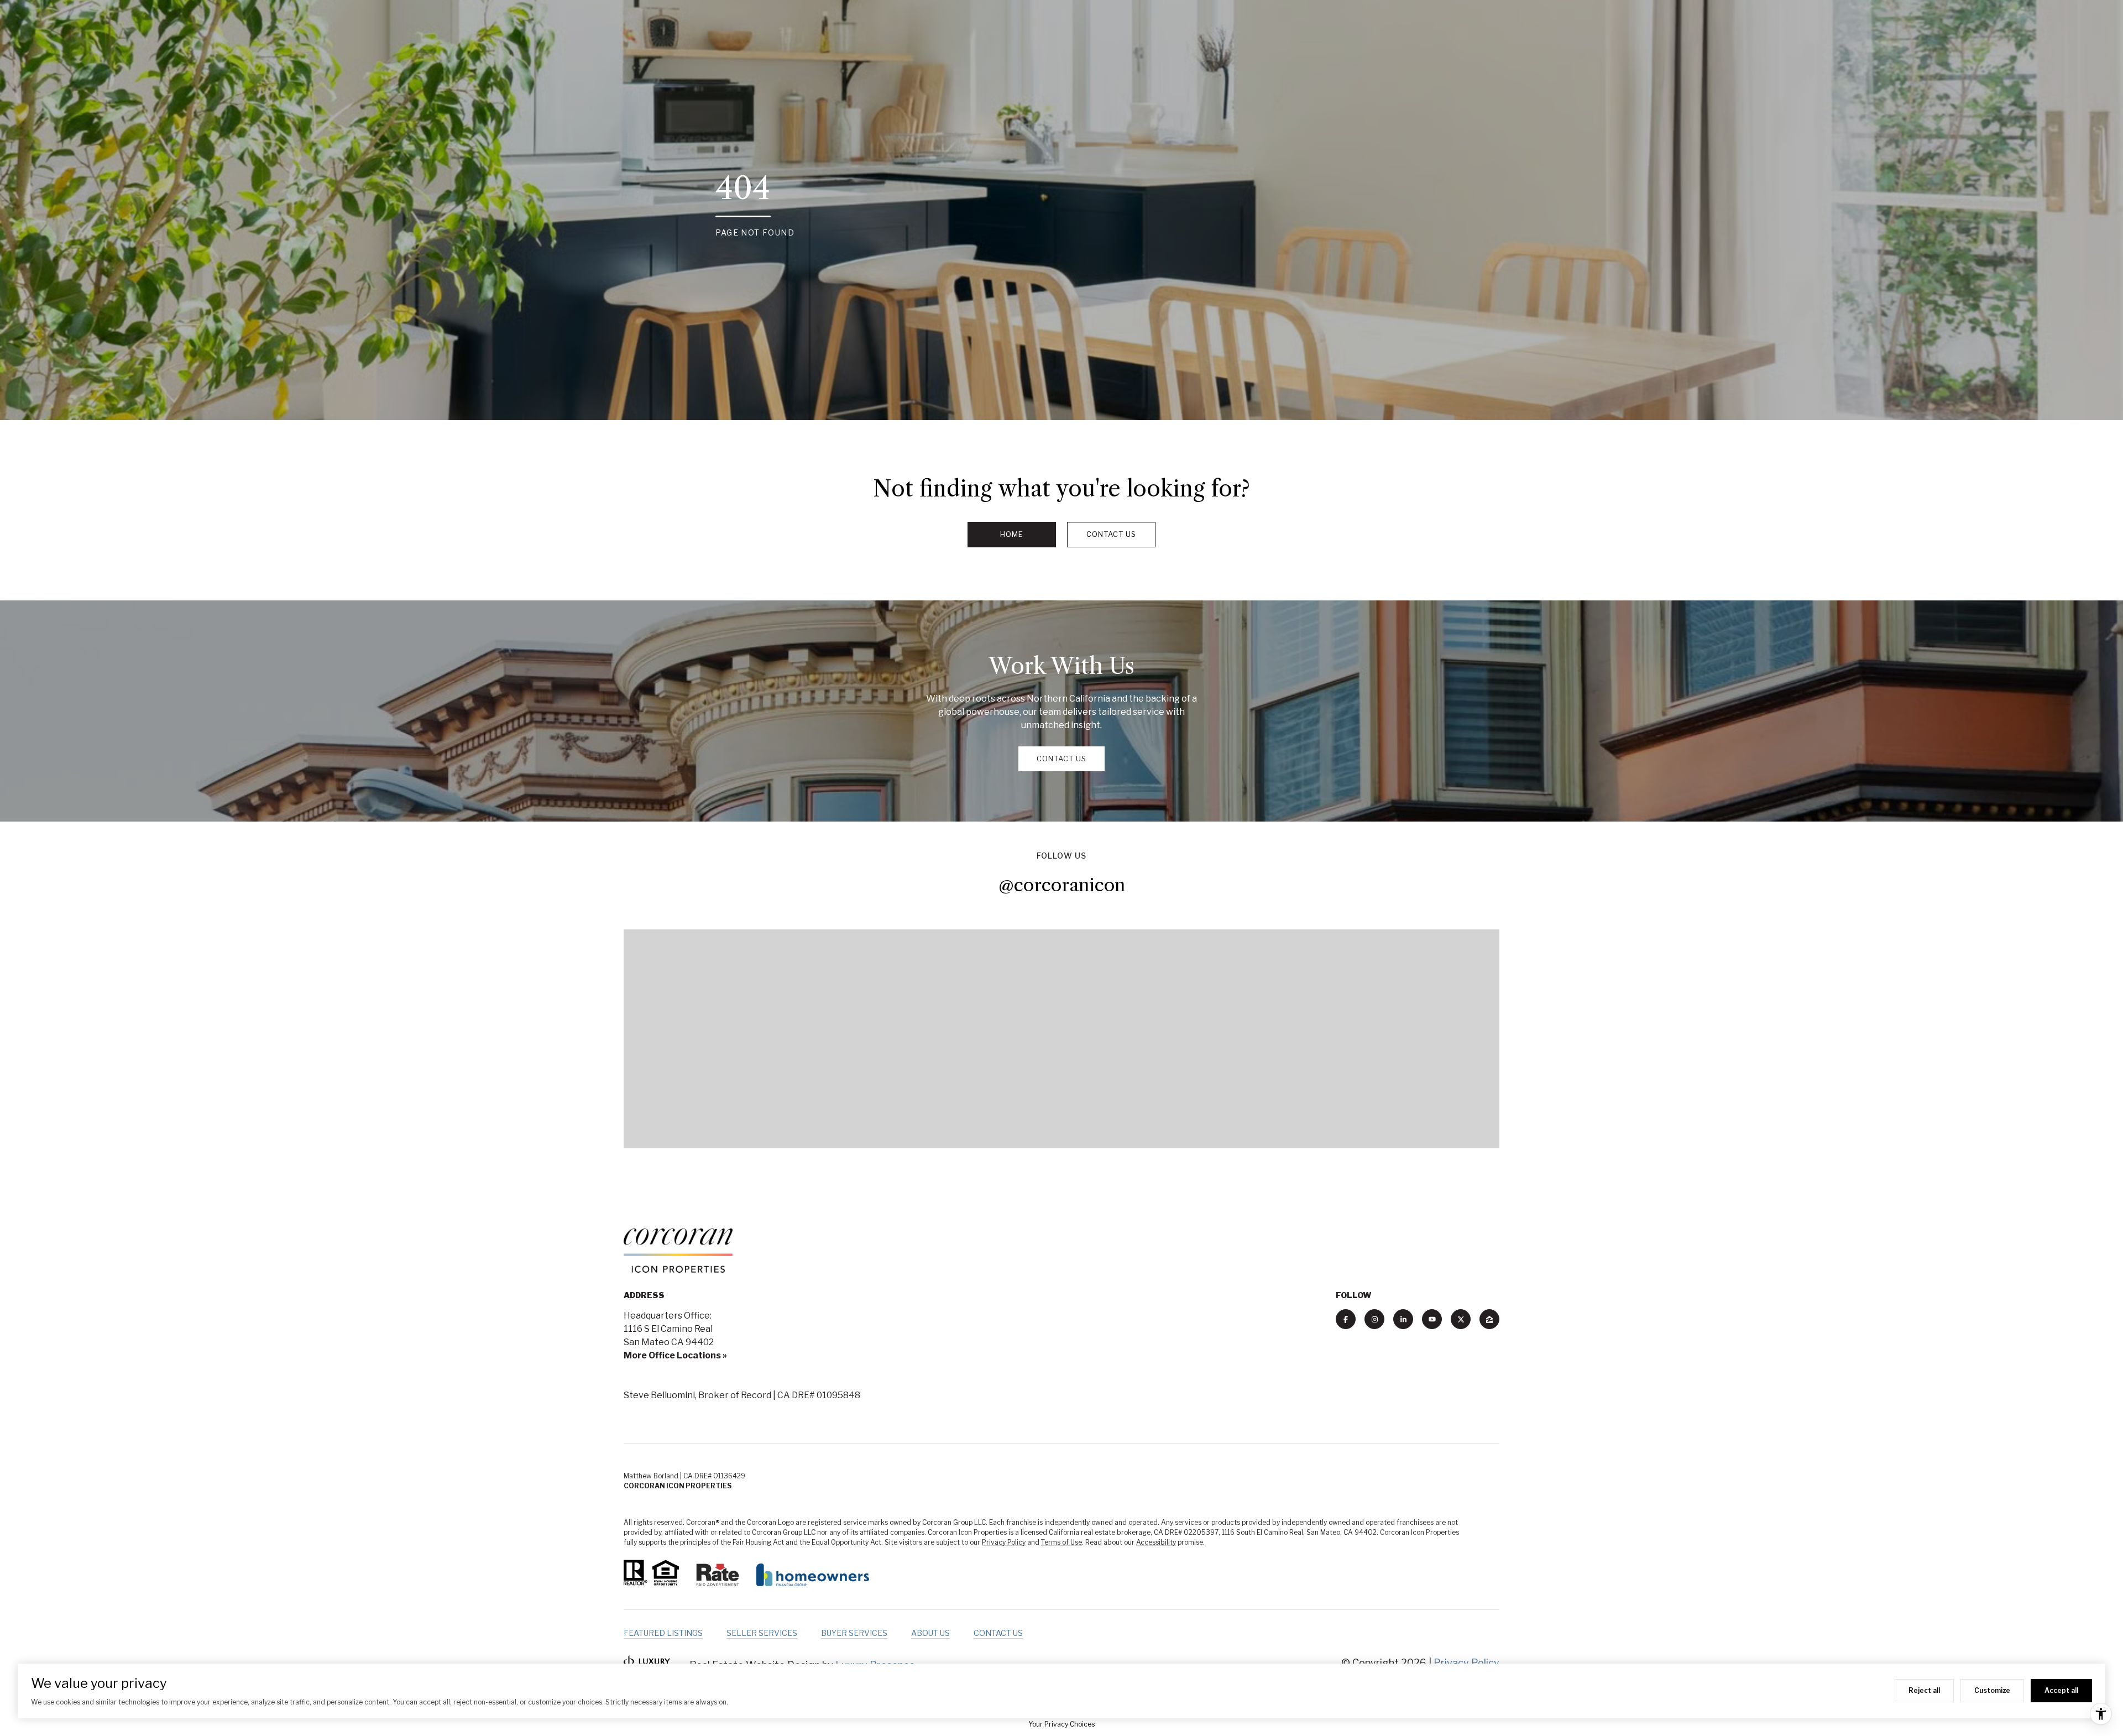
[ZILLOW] (1489, 1319)
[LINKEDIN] (1403, 1319)
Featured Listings (663, 1633)
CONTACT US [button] (1061, 759)
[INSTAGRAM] (1374, 1319)
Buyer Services (854, 1633)
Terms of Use (1061, 1542)
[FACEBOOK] (1346, 1319)
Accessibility (1156, 1542)
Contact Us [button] (1111, 534)
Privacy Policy (1004, 1542)
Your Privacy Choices (1061, 1724)
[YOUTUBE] (1432, 1319)
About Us (930, 1633)
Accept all (2061, 1690)
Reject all (1924, 1690)
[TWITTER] (1461, 1319)
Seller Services (762, 1633)
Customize (1992, 1690)
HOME (1012, 534)
